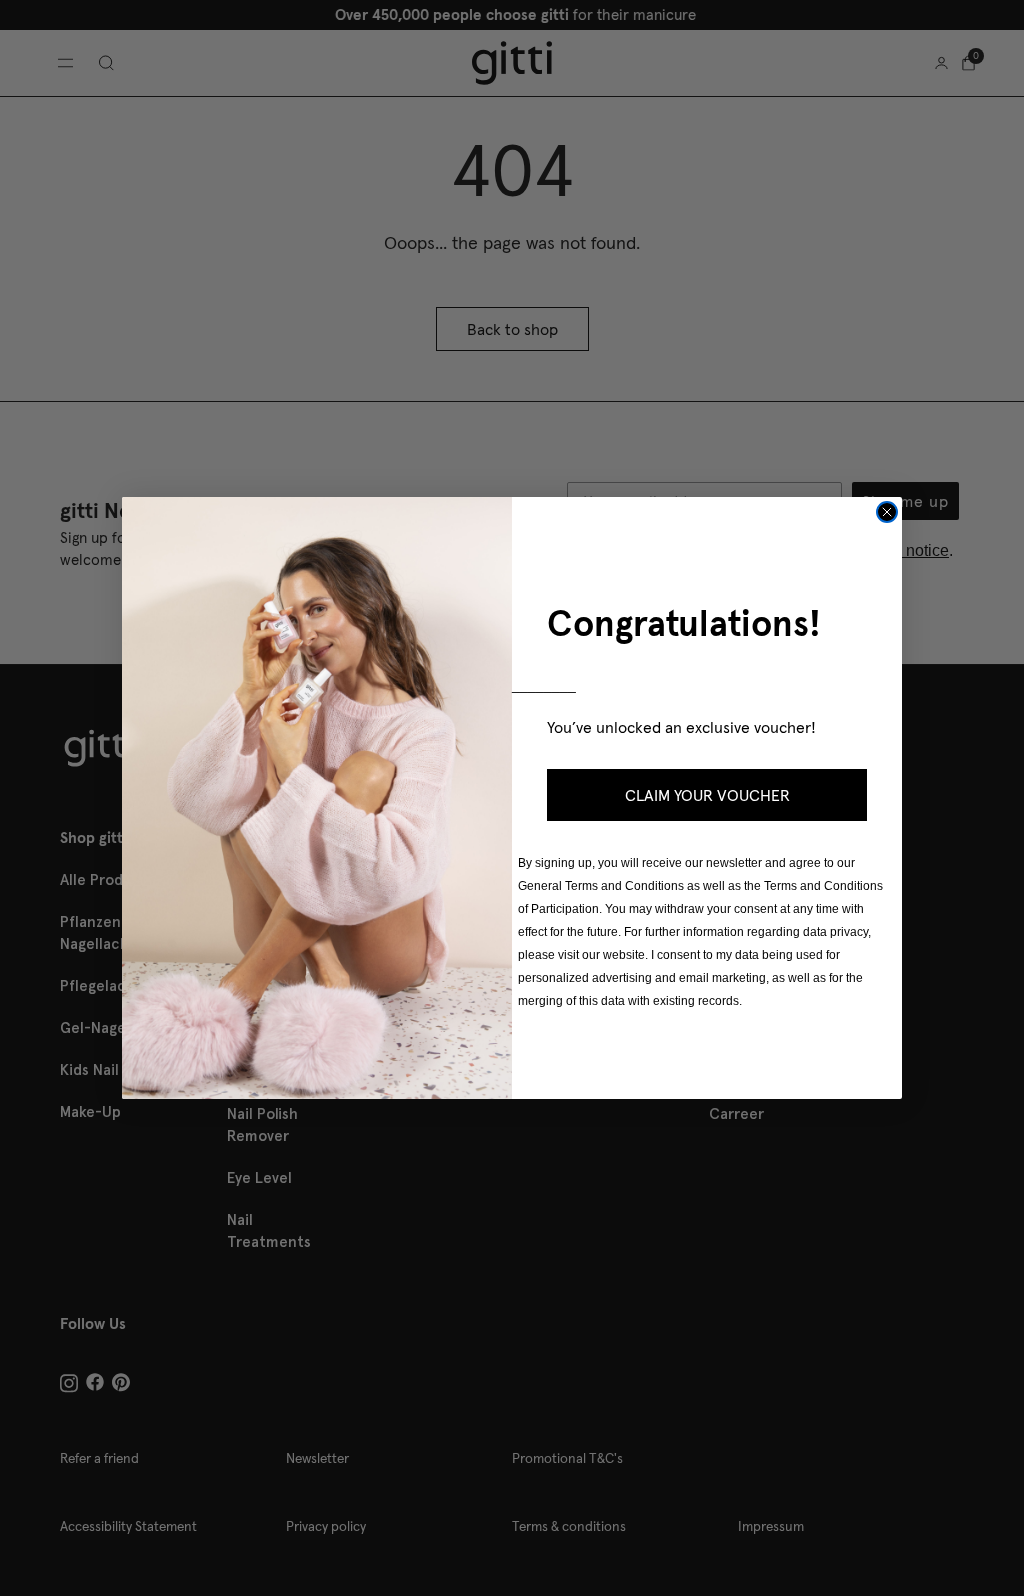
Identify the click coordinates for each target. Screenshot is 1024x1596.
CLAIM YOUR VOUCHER (707, 795)
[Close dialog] (887, 512)
